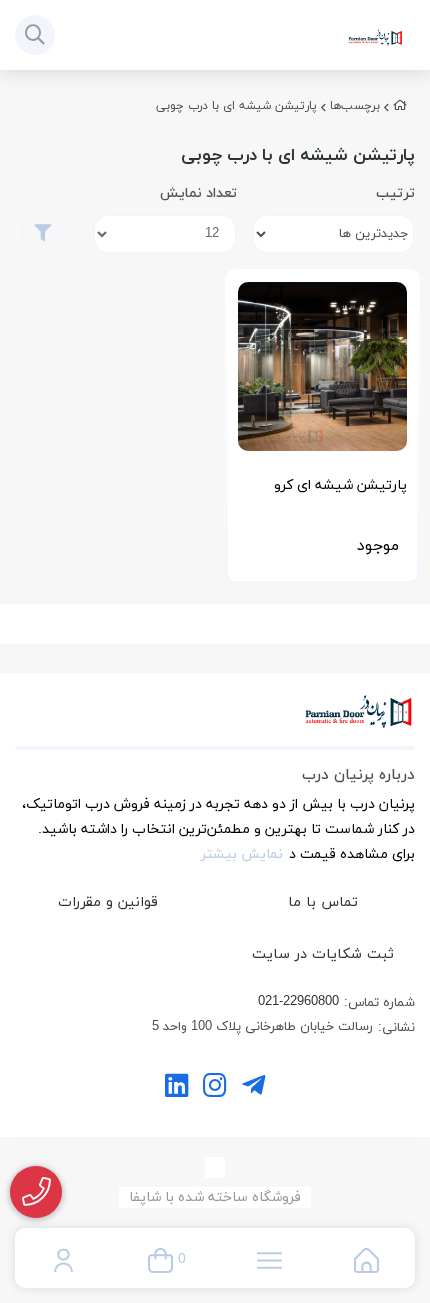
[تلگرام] (253, 1089)
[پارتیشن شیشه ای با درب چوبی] (215, 722)
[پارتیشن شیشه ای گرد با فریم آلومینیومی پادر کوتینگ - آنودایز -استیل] (322, 366)
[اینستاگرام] (214, 1089)
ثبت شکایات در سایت (323, 954)
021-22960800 (298, 1002)
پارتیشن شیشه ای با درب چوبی (236, 106)
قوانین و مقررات (108, 902)
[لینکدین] (176, 1089)
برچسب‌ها (355, 106)
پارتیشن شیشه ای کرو (340, 485)
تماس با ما (323, 902)
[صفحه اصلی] (400, 106)
